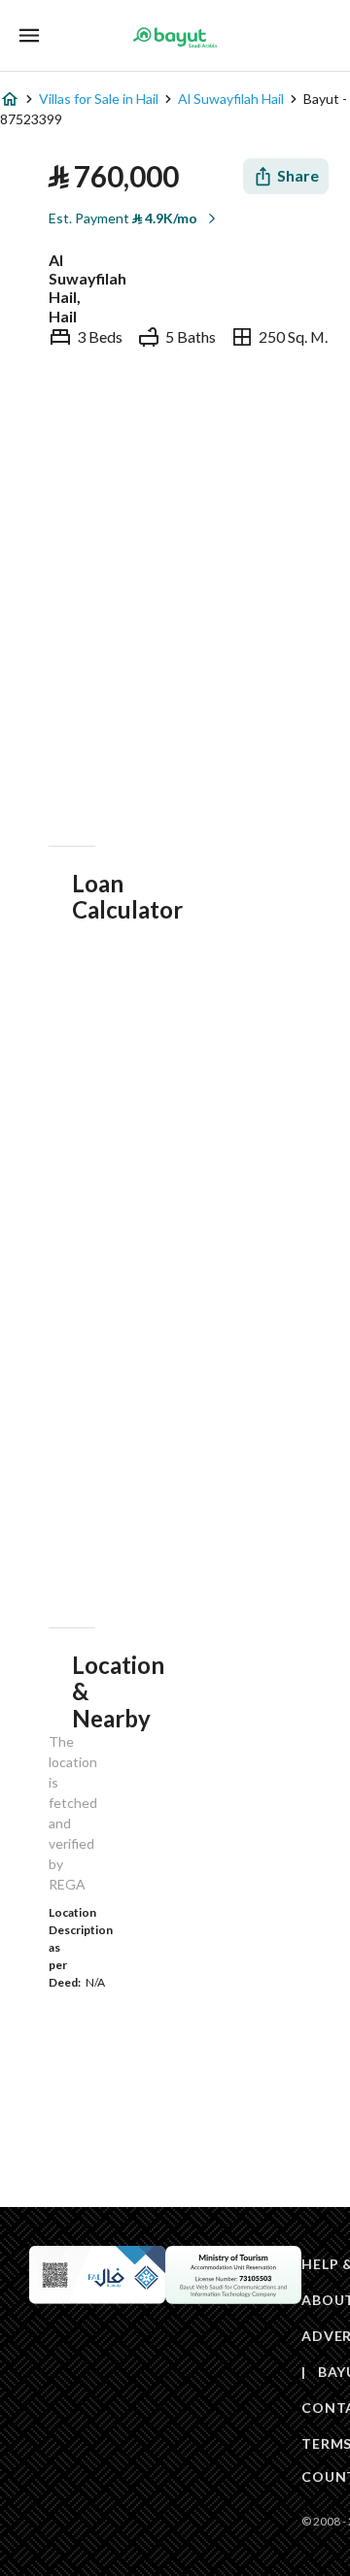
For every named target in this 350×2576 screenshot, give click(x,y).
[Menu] (29, 35)
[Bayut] (175, 37)
